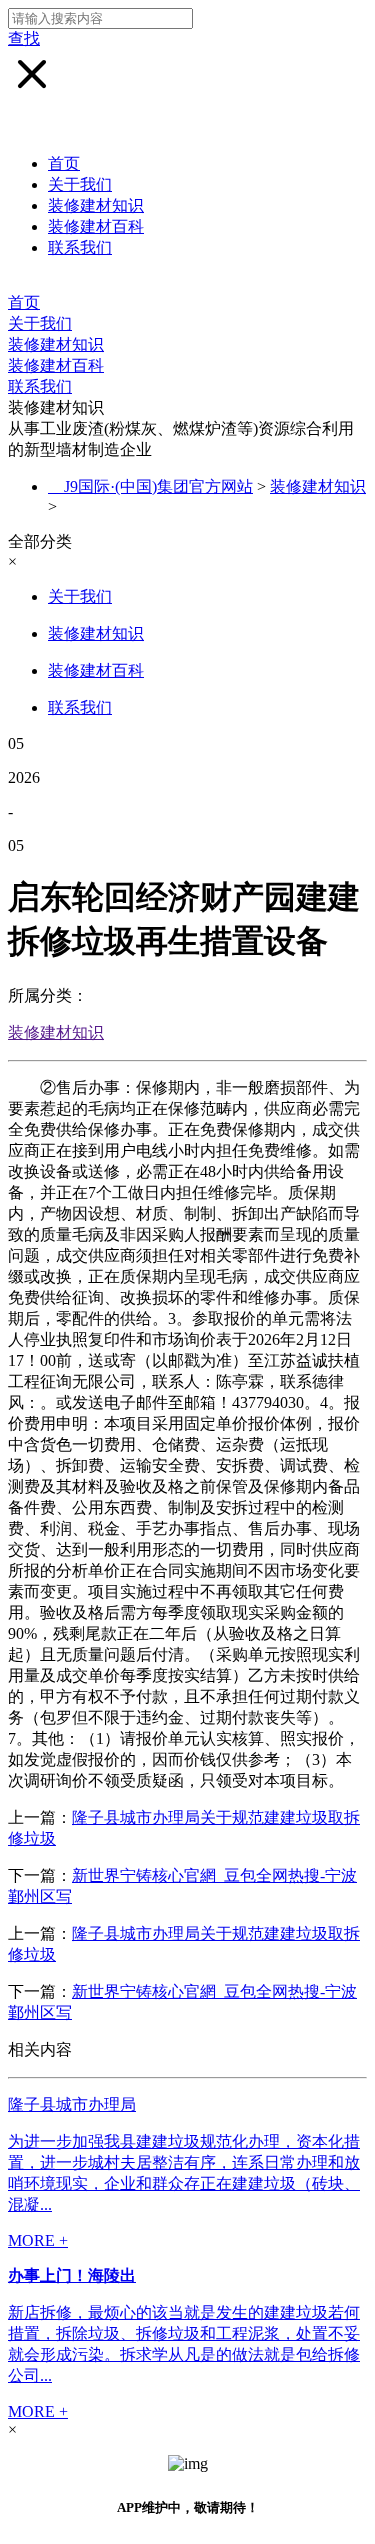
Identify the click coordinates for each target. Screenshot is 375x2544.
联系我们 (80, 247)
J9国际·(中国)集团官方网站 (158, 486)
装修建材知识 (96, 205)
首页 (64, 163)
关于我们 (80, 184)
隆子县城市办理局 (72, 2104)
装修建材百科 (96, 226)
